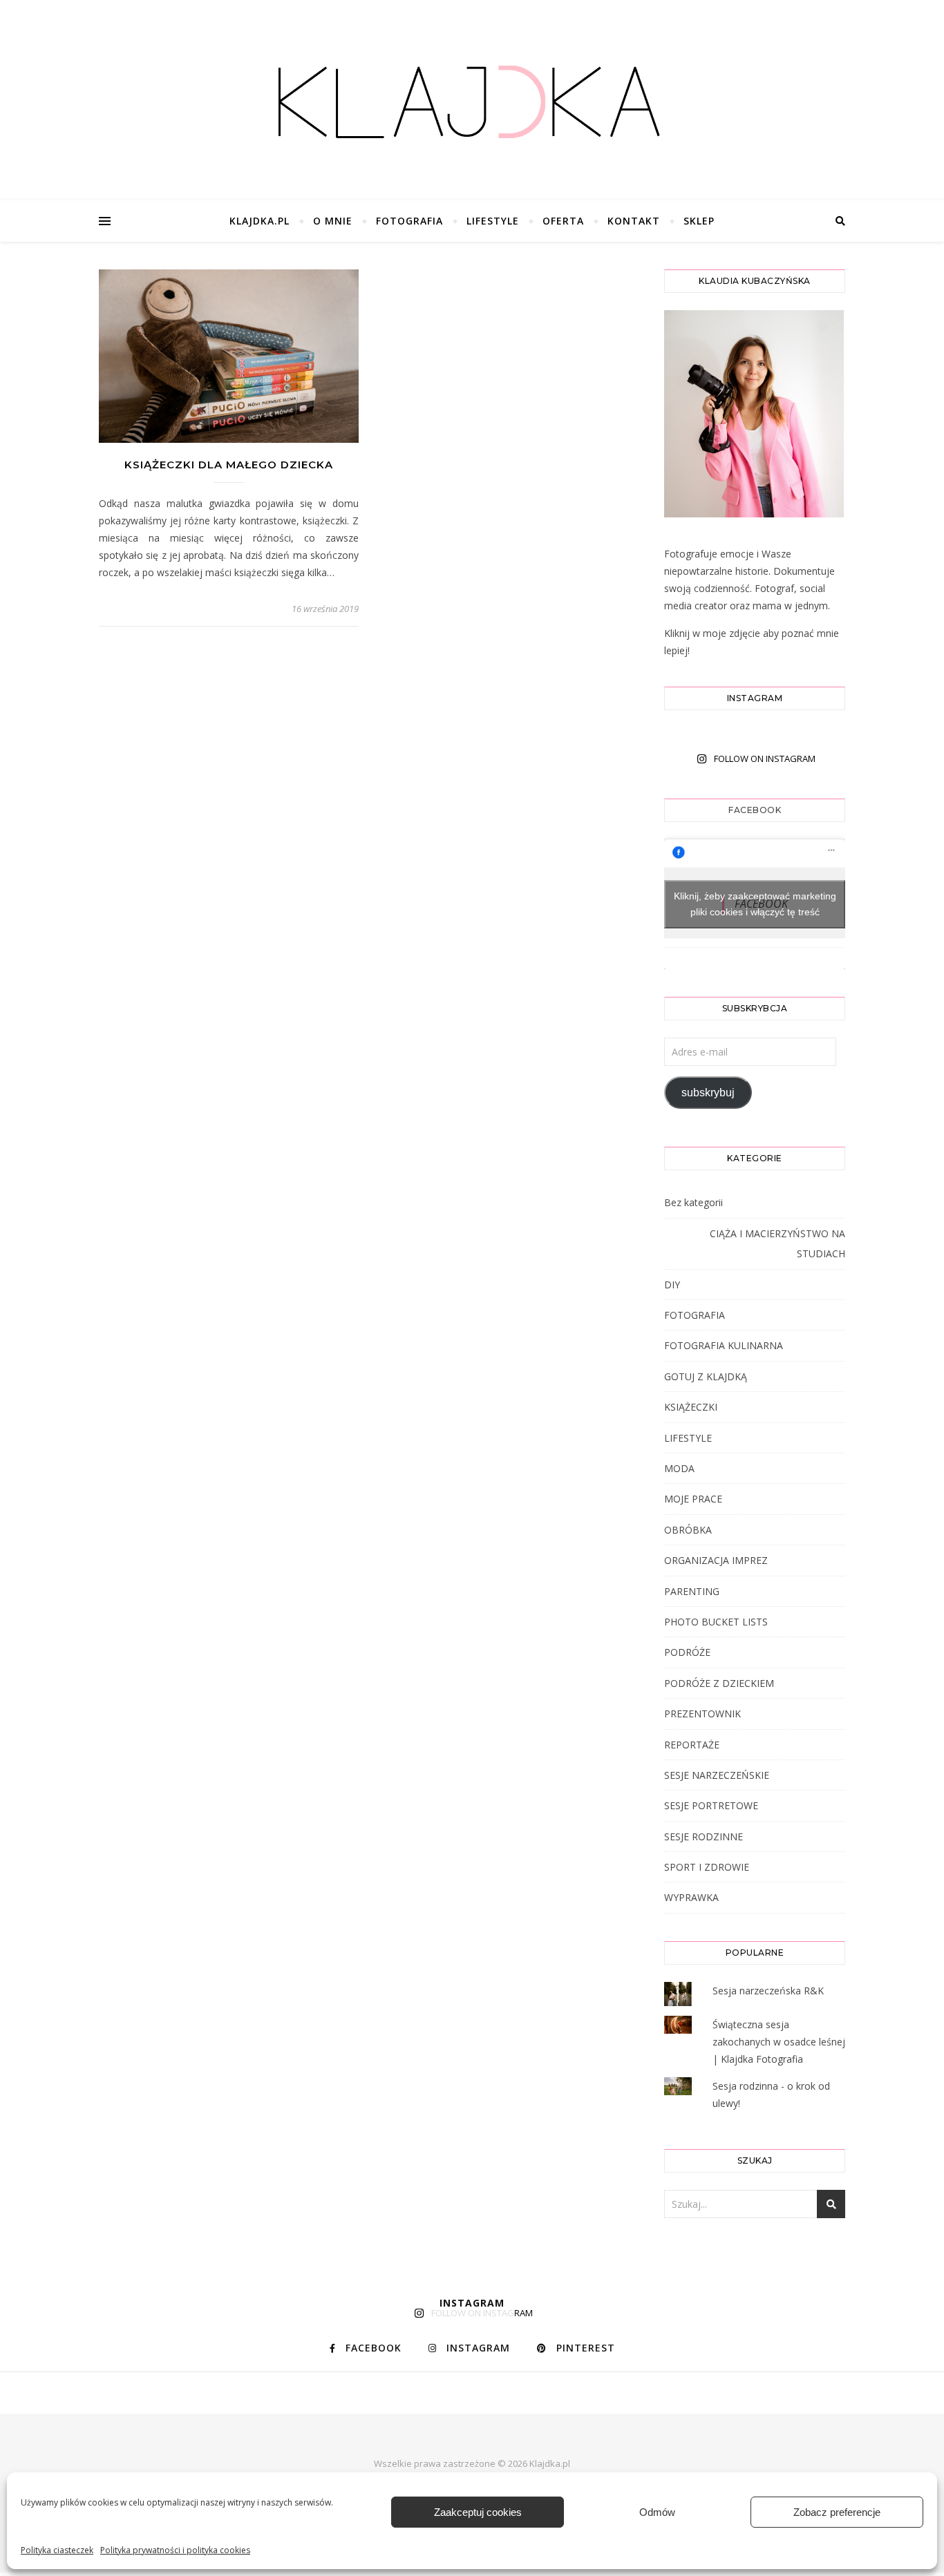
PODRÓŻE (687, 1652)
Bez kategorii (693, 1202)
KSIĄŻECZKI (691, 1407)
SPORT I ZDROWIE (707, 1867)
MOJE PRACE (693, 1499)
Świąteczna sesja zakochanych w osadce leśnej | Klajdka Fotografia (779, 2042)
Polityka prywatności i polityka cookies (175, 2550)
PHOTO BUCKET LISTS (716, 1622)
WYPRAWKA (691, 1897)
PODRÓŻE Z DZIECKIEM (719, 1683)
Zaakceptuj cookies (478, 2512)
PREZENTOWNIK (702, 1714)
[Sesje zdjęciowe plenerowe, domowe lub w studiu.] (472, 104)
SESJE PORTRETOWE (711, 1805)
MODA (679, 1468)
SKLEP (699, 221)
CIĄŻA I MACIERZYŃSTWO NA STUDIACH (777, 1243)
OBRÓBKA (688, 1530)
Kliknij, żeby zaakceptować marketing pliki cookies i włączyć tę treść (755, 904)
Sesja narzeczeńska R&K (768, 1991)
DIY (672, 1285)
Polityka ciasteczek (57, 2550)
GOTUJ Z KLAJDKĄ (706, 1376)
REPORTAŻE (692, 1745)
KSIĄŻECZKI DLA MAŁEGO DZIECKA (229, 465)
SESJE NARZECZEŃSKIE (717, 1775)
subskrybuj (708, 1093)
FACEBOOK (755, 810)
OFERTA (563, 221)
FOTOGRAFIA (409, 221)
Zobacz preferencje (837, 2512)
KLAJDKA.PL (259, 221)
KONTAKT (634, 221)
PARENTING (692, 1591)
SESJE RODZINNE (704, 1836)
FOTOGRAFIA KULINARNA (724, 1345)
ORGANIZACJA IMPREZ (716, 1560)
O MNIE (333, 221)
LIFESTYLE (493, 221)
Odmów (657, 2512)
